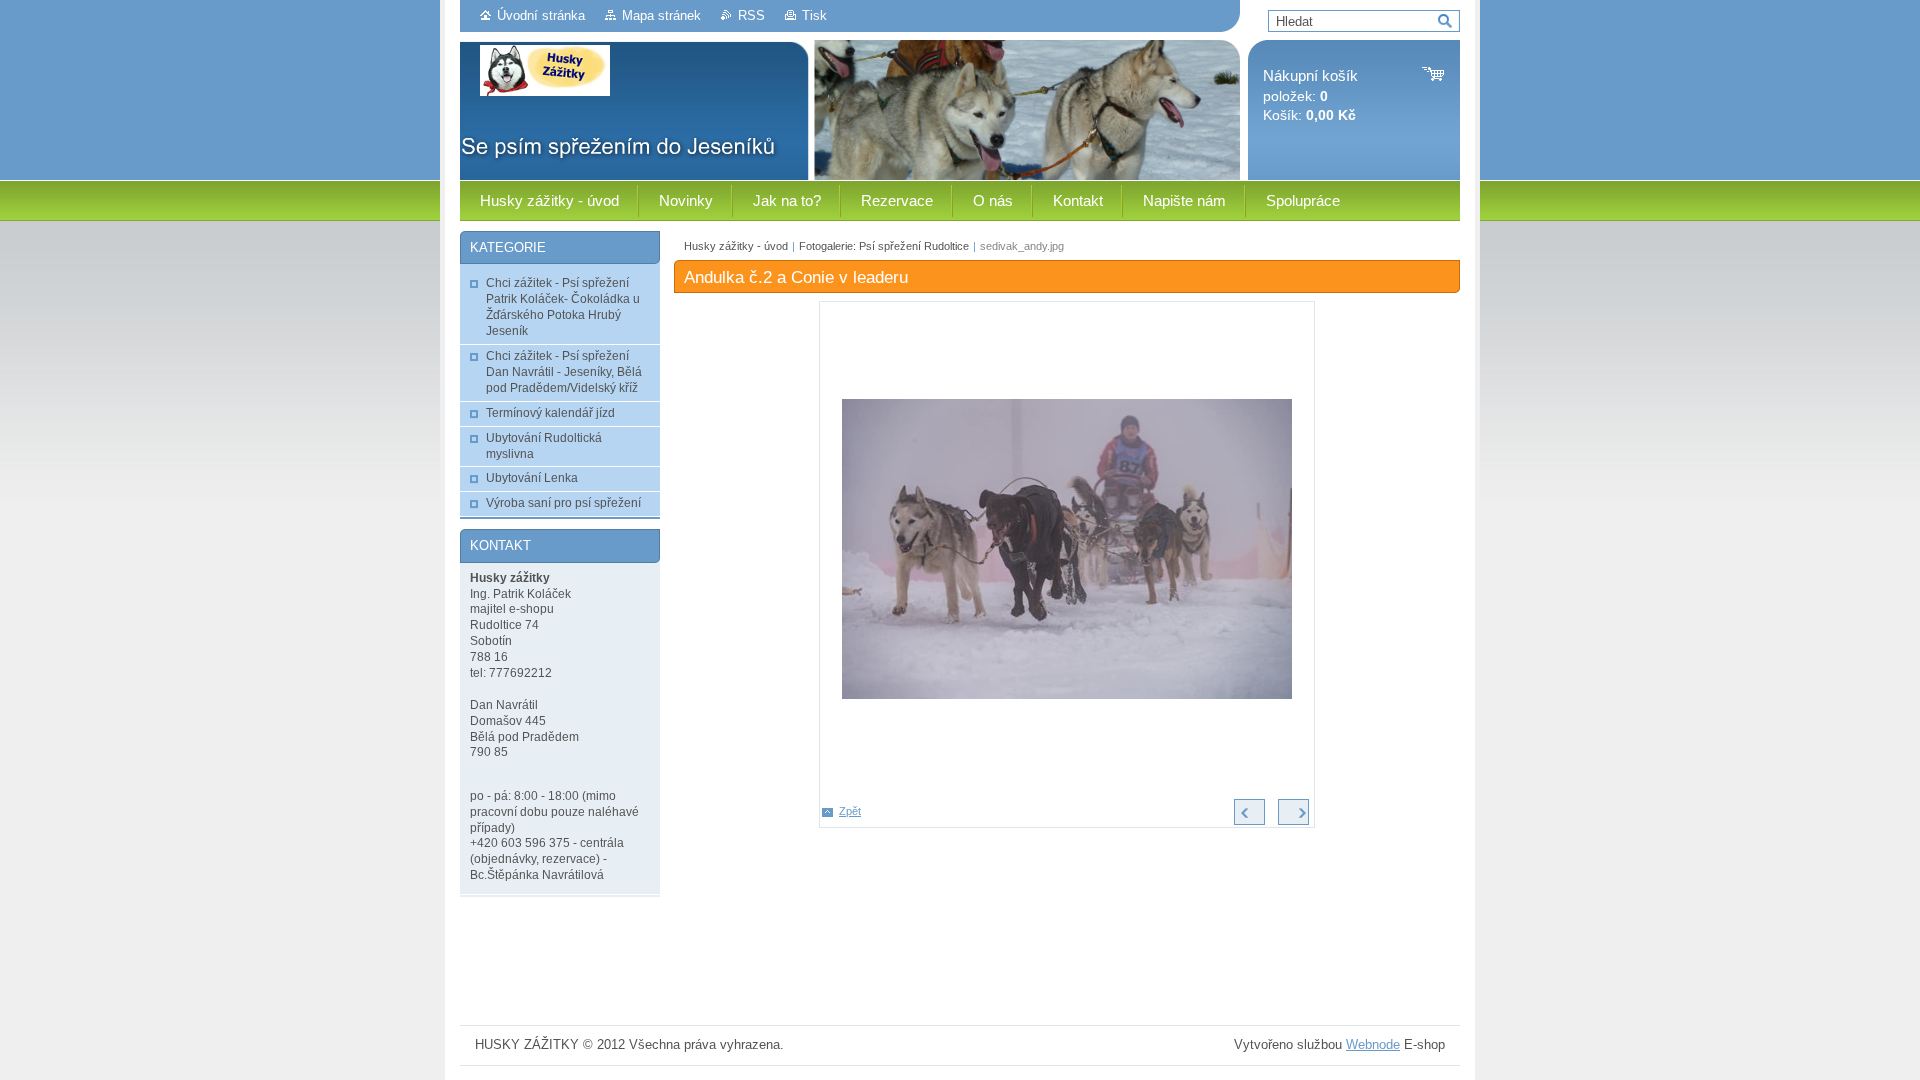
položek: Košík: (1310, 95)
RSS (751, 15)
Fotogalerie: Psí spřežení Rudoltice (884, 246)
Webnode (1373, 1044)
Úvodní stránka (541, 15)
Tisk (814, 15)
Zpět (850, 811)
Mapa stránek (661, 15)
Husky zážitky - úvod (736, 246)
